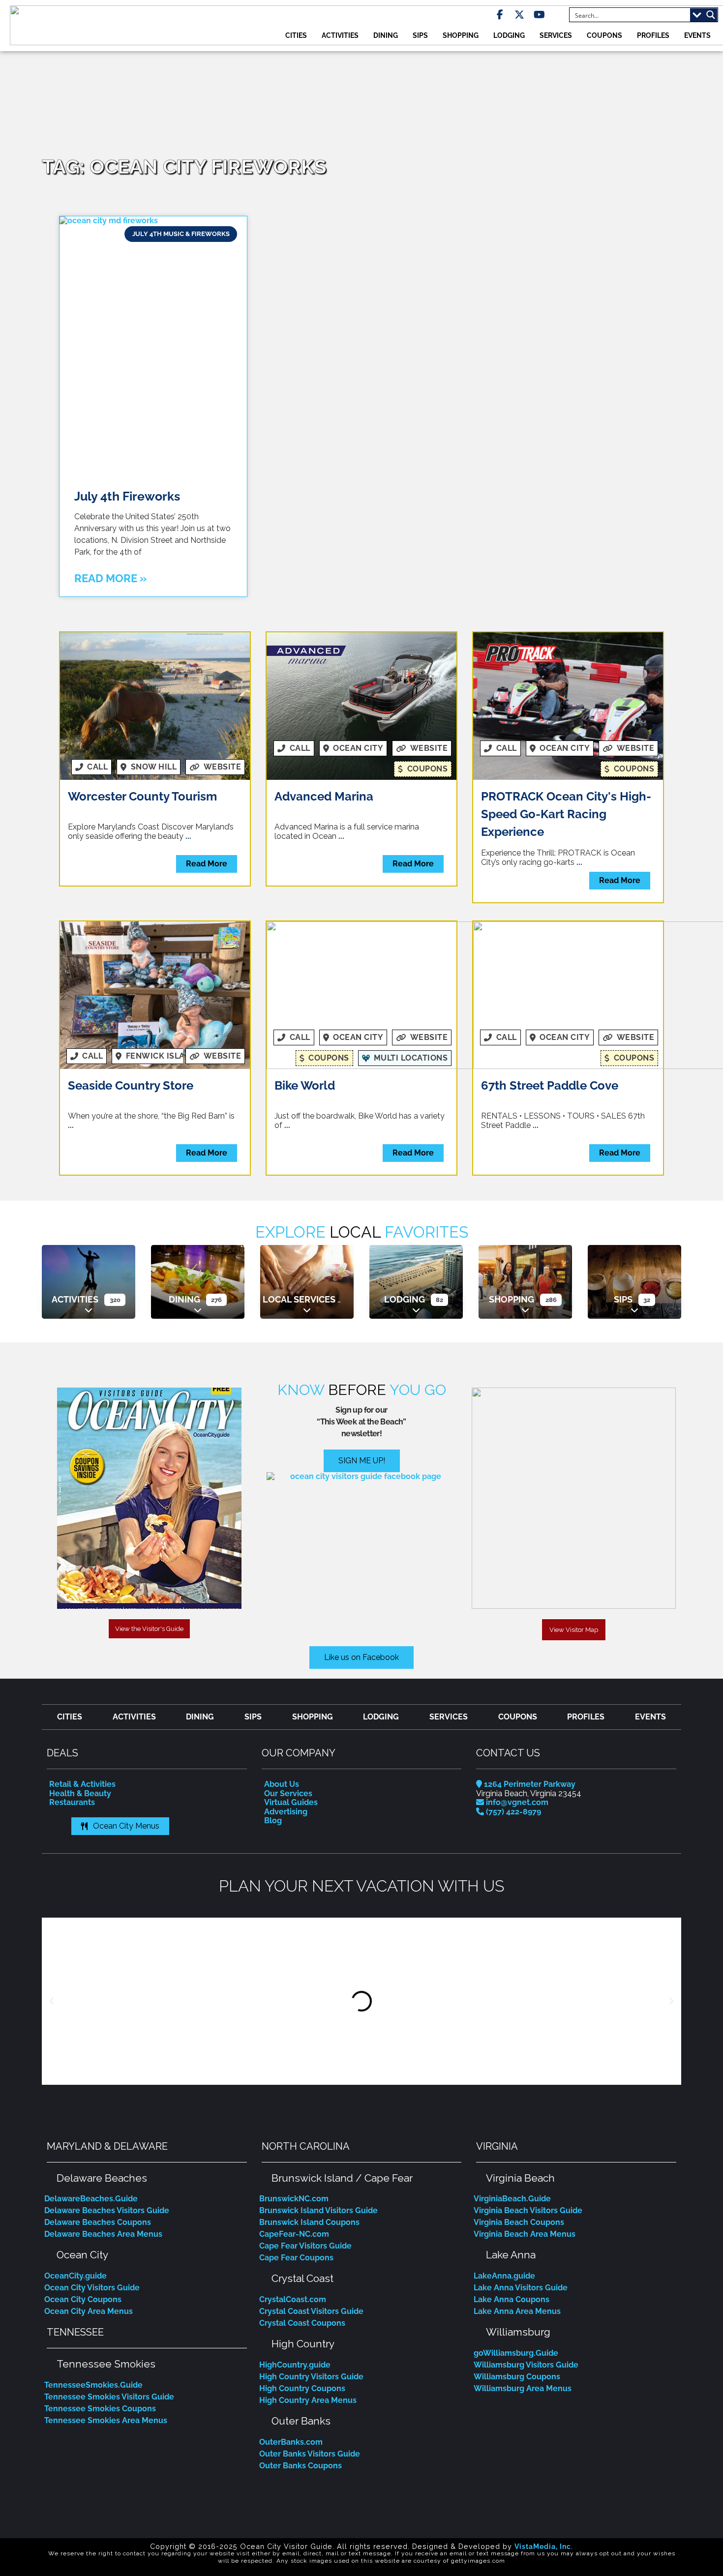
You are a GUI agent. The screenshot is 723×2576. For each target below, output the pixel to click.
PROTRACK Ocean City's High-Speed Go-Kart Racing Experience (566, 814)
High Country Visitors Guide (311, 2377)
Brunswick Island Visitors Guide (318, 2210)
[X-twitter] (519, 15)
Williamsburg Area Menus (523, 2388)
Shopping (461, 35)
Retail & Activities (82, 1784)
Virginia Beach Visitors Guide (528, 2210)
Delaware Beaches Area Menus (103, 2234)
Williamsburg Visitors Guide (526, 2365)
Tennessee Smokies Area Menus (106, 2420)
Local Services (299, 1299)
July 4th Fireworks (127, 496)
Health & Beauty (80, 1793)
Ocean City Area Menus (89, 2311)
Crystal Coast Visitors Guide (311, 2311)
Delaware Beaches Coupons (98, 2222)
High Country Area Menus (308, 2400)
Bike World (305, 1085)
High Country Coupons (302, 2388)
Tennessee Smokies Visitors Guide (109, 2397)
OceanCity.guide (75, 2276)
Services (556, 35)
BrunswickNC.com (294, 2199)
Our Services (288, 1793)
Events (697, 35)
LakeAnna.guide (504, 2276)
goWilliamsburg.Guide (516, 2353)
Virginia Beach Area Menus (525, 2234)
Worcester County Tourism (142, 796)
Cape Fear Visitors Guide (305, 2246)
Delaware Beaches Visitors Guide (107, 2210)
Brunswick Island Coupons (309, 2222)
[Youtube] (539, 15)
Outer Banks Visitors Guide (310, 2454)
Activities (340, 35)
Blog (273, 1821)
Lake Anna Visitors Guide (521, 2288)
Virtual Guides (291, 1802)
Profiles (653, 35)
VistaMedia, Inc (543, 2546)
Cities (296, 35)
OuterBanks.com (291, 2442)
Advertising (286, 1812)
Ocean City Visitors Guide (92, 2288)
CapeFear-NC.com (294, 2234)
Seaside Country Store (131, 1085)
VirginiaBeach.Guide (512, 2199)
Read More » (110, 578)
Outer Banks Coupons (301, 2466)
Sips (420, 35)
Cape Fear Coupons (296, 2258)
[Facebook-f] (500, 15)
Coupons (604, 35)
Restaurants (72, 1802)
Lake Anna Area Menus (517, 2311)
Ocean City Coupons (83, 2299)
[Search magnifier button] (711, 15)
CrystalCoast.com (293, 2299)
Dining (386, 35)
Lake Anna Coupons (512, 2299)
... (188, 836)
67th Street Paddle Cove (550, 1085)
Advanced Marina (324, 796)
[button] (52, 2001)
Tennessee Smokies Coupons (100, 2409)
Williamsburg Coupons (517, 2377)
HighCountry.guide (295, 2365)
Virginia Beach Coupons (519, 2222)
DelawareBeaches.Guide (91, 2199)
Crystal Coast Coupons (302, 2323)
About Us (282, 1784)
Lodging (509, 35)
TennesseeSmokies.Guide (93, 2385)
